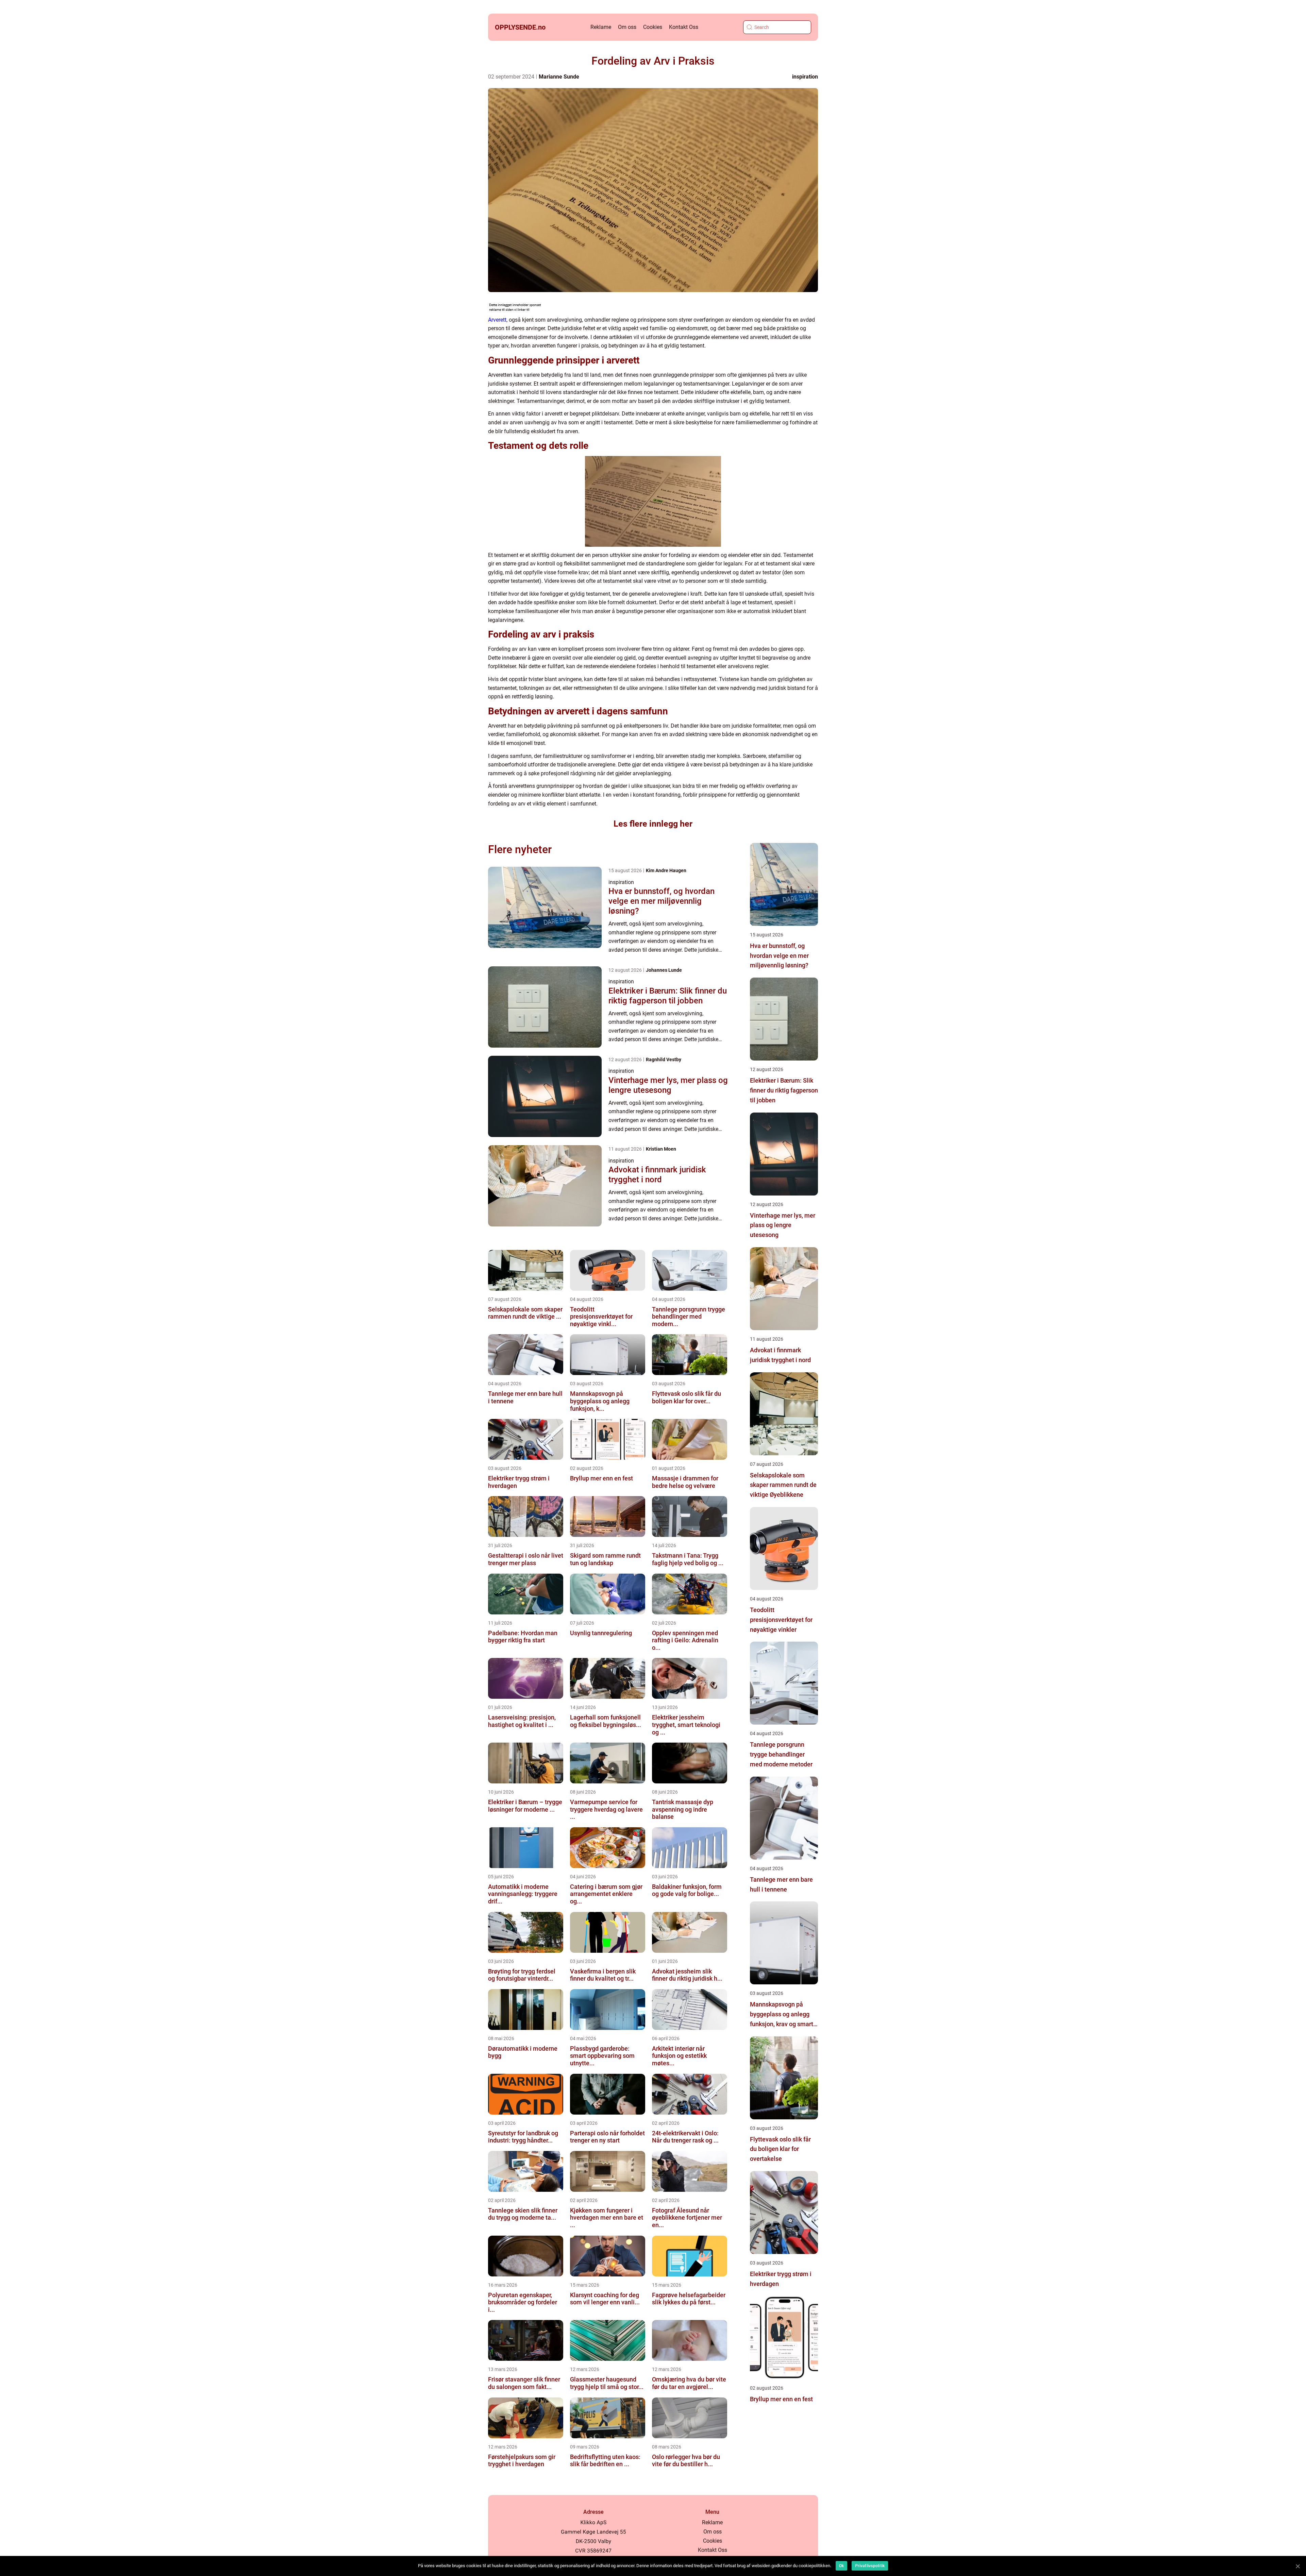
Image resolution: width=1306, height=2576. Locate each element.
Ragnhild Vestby (664, 1060)
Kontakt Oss (684, 27)
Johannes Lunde (664, 970)
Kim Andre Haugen (666, 870)
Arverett (497, 320)
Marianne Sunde (559, 77)
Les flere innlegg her (653, 824)
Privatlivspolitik (870, 2566)
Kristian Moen (661, 1149)
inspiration (805, 77)
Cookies (653, 27)
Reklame (601, 27)
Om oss (627, 27)
